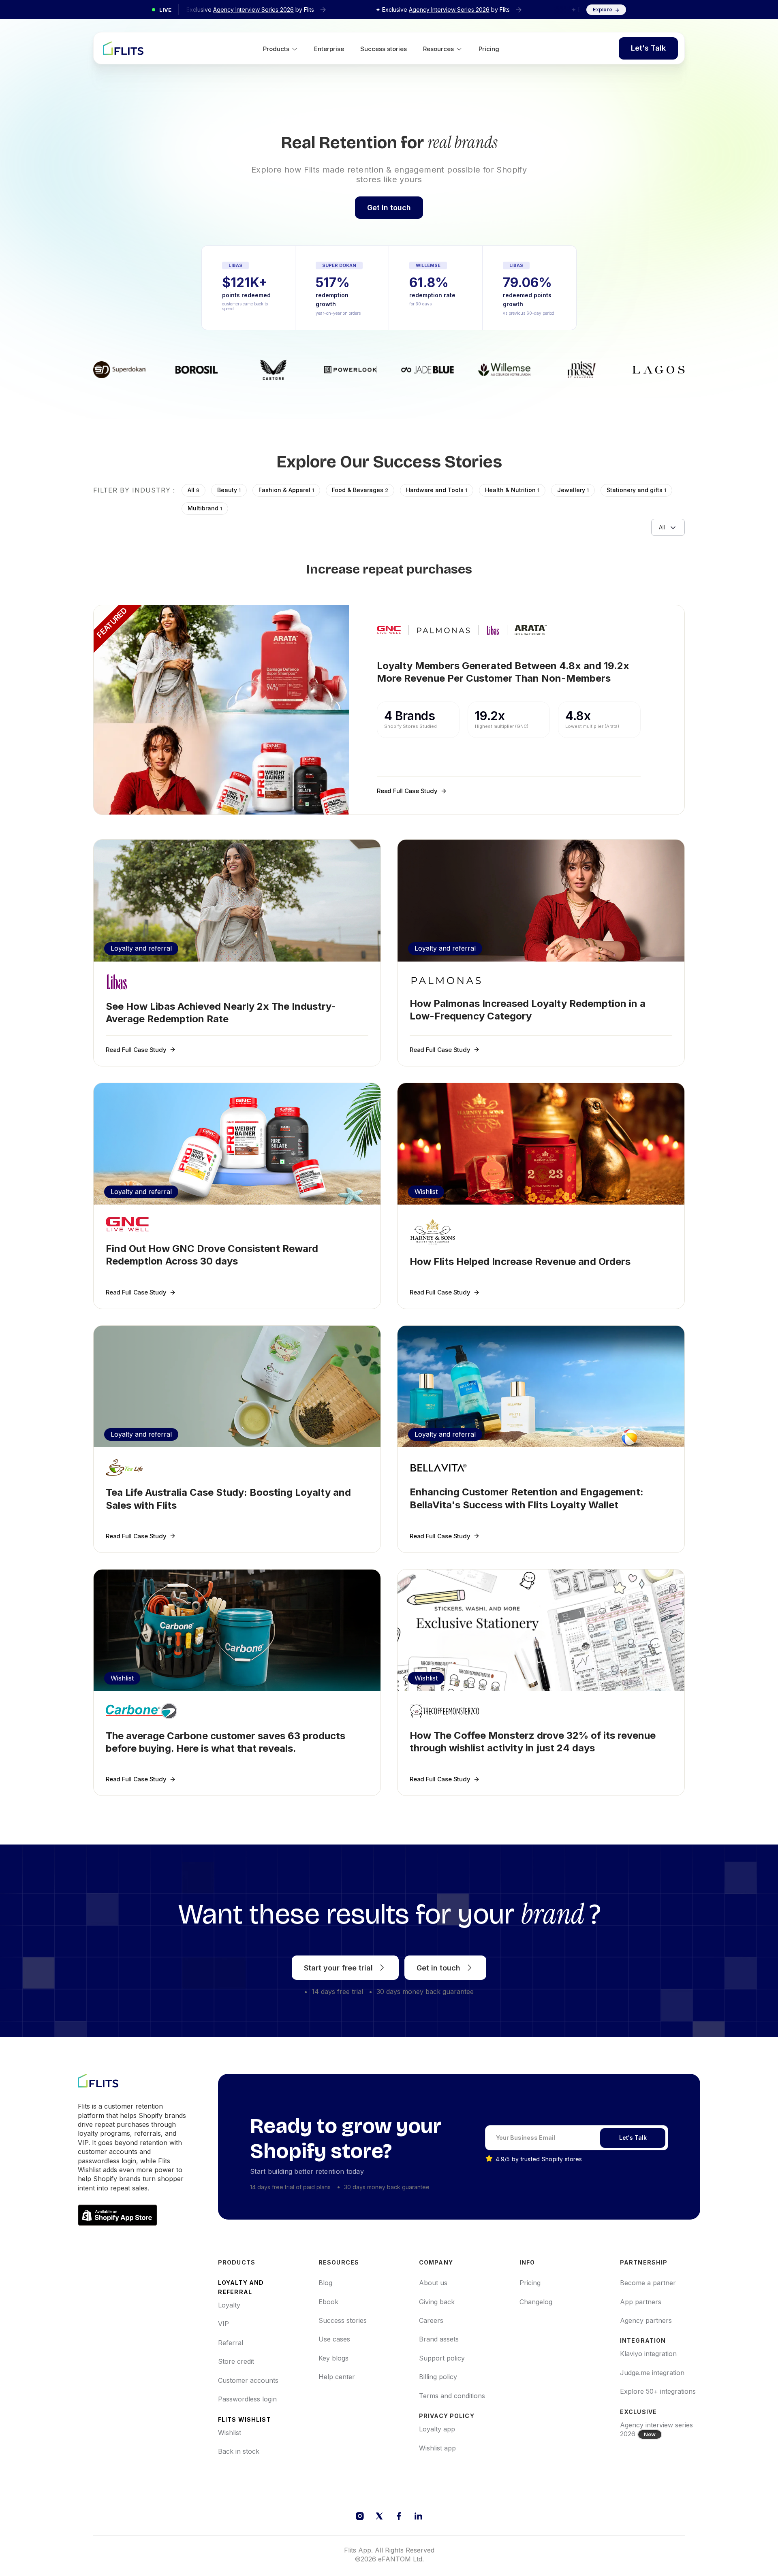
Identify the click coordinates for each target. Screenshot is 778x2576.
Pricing (489, 49)
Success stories (384, 49)
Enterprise (329, 49)
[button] (280, 48)
